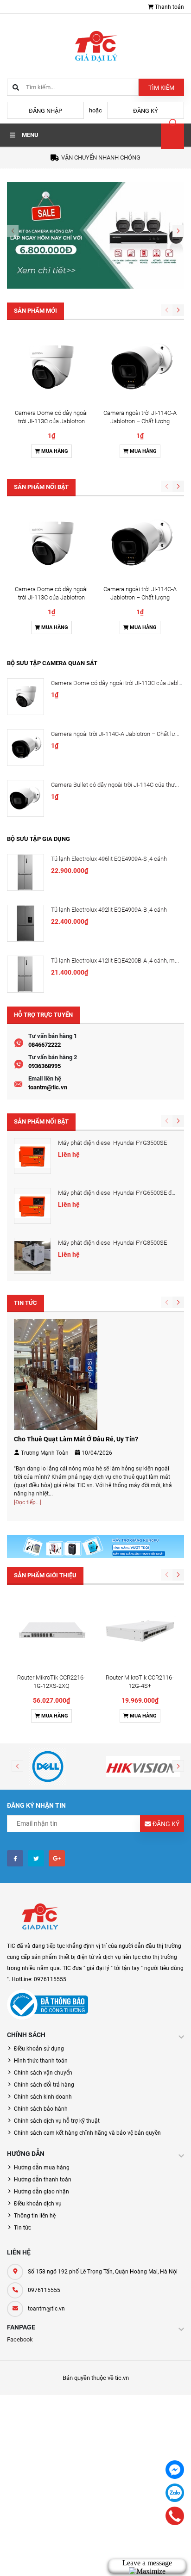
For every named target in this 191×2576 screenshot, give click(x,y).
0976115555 (44, 2290)
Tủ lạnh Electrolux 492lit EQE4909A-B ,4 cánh (109, 910)
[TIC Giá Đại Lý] (39, 1918)
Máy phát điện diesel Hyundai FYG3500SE (112, 1143)
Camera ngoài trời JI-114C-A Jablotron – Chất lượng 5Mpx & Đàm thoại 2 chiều (140, 421)
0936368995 (45, 1066)
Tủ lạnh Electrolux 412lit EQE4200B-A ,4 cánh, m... (115, 961)
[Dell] (48, 1767)
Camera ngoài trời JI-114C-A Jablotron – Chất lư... (115, 734)
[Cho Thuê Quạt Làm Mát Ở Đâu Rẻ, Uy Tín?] (56, 1374)
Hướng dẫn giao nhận (41, 2192)
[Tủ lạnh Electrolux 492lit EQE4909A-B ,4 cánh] (25, 923)
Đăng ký (146, 111)
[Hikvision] (143, 1767)
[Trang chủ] (95, 46)
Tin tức (22, 2228)
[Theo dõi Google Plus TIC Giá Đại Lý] (57, 1858)
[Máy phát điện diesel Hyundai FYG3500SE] (32, 1156)
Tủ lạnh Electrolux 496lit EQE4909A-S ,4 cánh (109, 859)
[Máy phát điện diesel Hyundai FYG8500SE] (32, 1256)
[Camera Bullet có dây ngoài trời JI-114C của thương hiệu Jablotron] (25, 798)
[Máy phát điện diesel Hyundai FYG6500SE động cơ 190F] (32, 1206)
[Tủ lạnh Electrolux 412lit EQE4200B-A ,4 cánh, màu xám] (25, 974)
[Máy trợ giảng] (95, 1546)
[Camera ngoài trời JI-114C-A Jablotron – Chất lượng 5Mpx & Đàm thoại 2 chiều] (140, 367)
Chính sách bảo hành (41, 2109)
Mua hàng (54, 451)
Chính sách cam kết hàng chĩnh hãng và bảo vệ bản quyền (87, 2133)
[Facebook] (175, 2470)
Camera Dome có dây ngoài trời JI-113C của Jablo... (118, 683)
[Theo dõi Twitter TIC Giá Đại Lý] (36, 1858)
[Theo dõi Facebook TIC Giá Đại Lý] (15, 1858)
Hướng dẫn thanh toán (43, 2180)
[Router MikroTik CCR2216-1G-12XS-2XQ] (51, 1632)
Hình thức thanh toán (41, 2061)
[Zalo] (175, 2493)
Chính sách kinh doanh (43, 2097)
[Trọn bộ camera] (95, 235)
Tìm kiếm (161, 88)
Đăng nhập (45, 111)
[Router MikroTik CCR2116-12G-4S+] (140, 1632)
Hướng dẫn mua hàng (42, 2168)
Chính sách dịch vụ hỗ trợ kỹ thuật (57, 2121)
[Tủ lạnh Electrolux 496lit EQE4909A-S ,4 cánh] (25, 872)
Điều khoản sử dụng (39, 2049)
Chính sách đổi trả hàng (44, 2085)
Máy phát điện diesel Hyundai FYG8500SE (112, 1243)
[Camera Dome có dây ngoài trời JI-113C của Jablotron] (51, 367)
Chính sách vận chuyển (43, 2073)
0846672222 (45, 1045)
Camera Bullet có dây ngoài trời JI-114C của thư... (115, 785)
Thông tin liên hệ (35, 2216)
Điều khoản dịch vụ (38, 2204)
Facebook (20, 2339)
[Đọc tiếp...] (28, 1502)
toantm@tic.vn (48, 1087)
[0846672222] (175, 2516)
